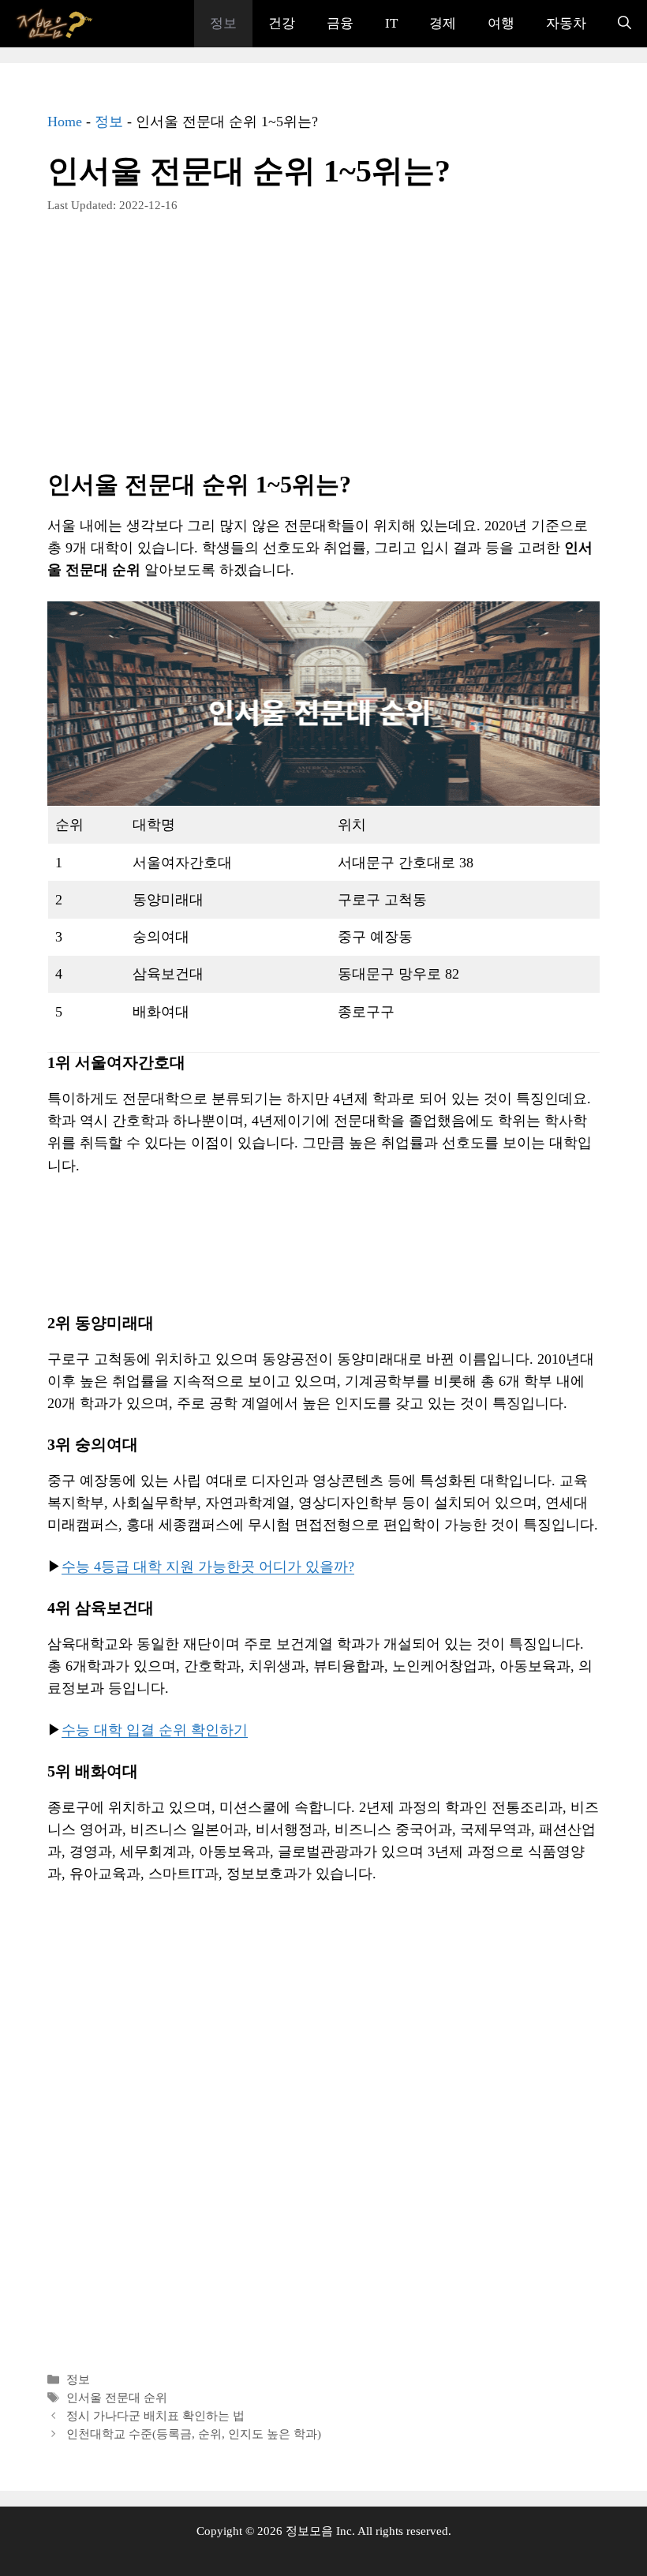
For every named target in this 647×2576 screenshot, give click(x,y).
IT (391, 23)
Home (65, 122)
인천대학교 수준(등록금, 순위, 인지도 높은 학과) (194, 2434)
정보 (223, 23)
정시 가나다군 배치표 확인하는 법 (155, 2415)
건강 (282, 23)
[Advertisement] (323, 354)
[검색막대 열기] (625, 24)
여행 (501, 23)
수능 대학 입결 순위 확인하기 (155, 1730)
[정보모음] (55, 24)
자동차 (566, 23)
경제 (443, 23)
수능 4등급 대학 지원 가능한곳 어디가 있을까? (208, 1567)
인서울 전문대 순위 (117, 2397)
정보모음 (309, 2531)
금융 (340, 23)
